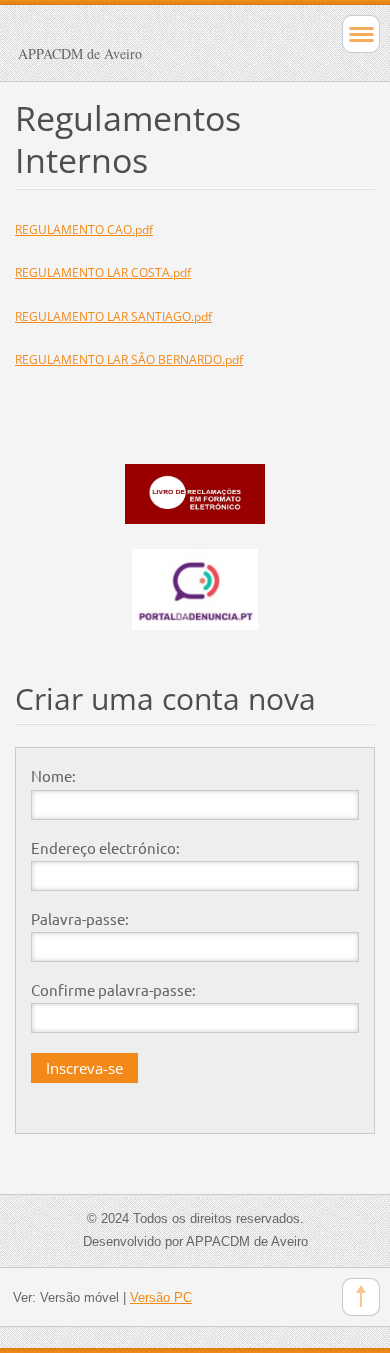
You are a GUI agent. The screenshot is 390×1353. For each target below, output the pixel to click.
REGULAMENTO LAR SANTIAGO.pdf (113, 316)
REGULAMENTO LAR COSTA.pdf (103, 272)
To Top (361, 1297)
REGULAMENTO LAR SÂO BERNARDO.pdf (129, 359)
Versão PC (161, 1297)
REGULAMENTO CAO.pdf (84, 229)
